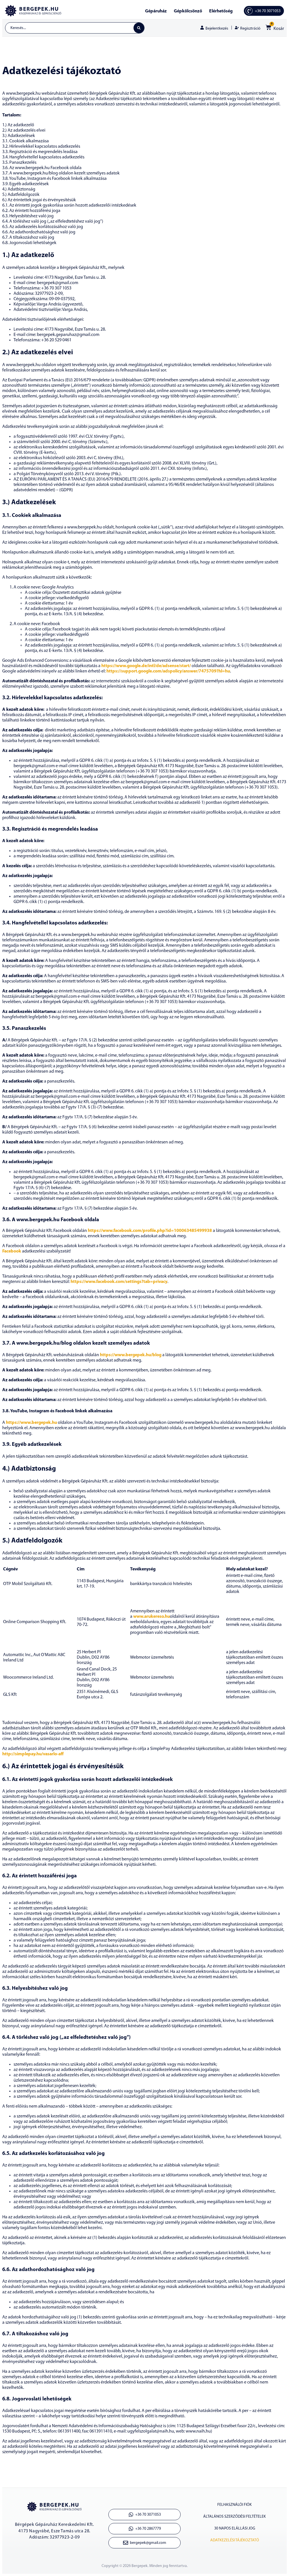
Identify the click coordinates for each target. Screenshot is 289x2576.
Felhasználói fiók (235, 2505)
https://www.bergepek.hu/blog (131, 1355)
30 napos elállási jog (235, 2529)
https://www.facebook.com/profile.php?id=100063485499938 (150, 1231)
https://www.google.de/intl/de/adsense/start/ (146, 666)
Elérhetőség (221, 11)
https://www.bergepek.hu (31, 1423)
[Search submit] (139, 28)
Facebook (12, 1251)
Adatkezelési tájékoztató (235, 2540)
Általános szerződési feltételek (235, 2517)
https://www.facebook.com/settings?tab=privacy (119, 1282)
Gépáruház (156, 11)
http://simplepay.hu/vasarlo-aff (33, 1754)
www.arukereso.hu (152, 1617)
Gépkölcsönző (188, 11)
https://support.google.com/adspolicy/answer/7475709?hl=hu (168, 671)
